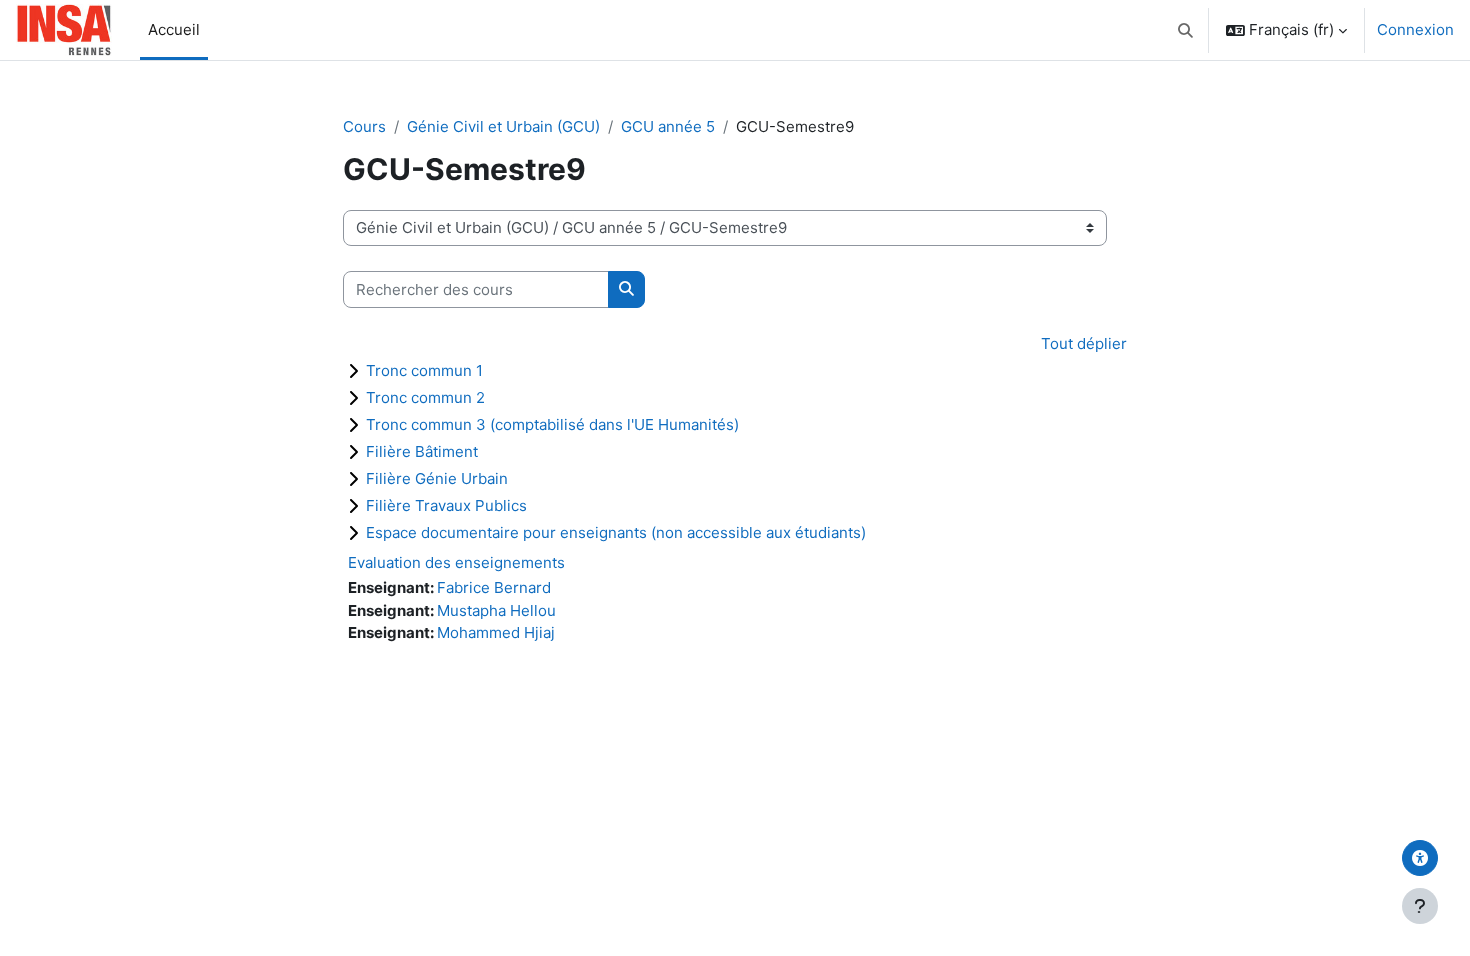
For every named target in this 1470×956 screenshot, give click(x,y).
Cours (364, 126)
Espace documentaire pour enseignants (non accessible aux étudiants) (616, 532)
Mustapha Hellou (496, 610)
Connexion (1415, 29)
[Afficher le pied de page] (1420, 906)
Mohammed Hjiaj (496, 632)
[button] (1186, 30)
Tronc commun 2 (425, 397)
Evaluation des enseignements (456, 562)
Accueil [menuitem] (174, 29)
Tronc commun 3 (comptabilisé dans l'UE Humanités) (552, 424)
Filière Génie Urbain (437, 478)
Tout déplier (1084, 343)
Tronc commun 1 (424, 370)
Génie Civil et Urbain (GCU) (503, 126)
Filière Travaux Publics (446, 505)
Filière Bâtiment (422, 451)
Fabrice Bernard (494, 587)
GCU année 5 (668, 126)
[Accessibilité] (1420, 858)
